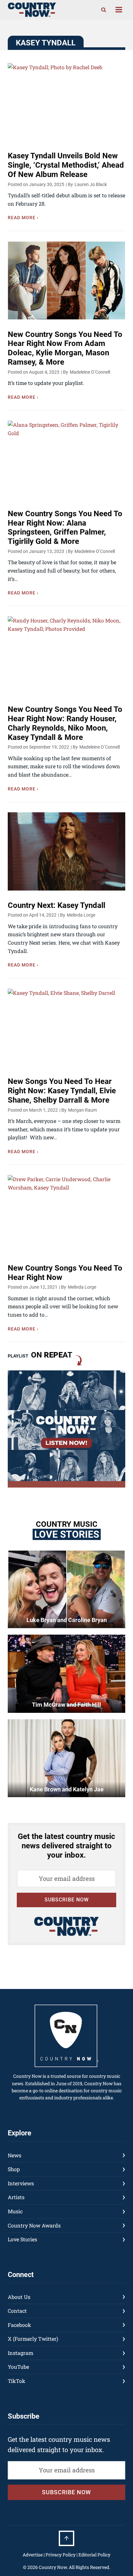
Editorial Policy (94, 2555)
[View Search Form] (104, 10)
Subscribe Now (67, 1900)
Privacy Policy (61, 2555)
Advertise (33, 2555)
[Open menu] (119, 10)
